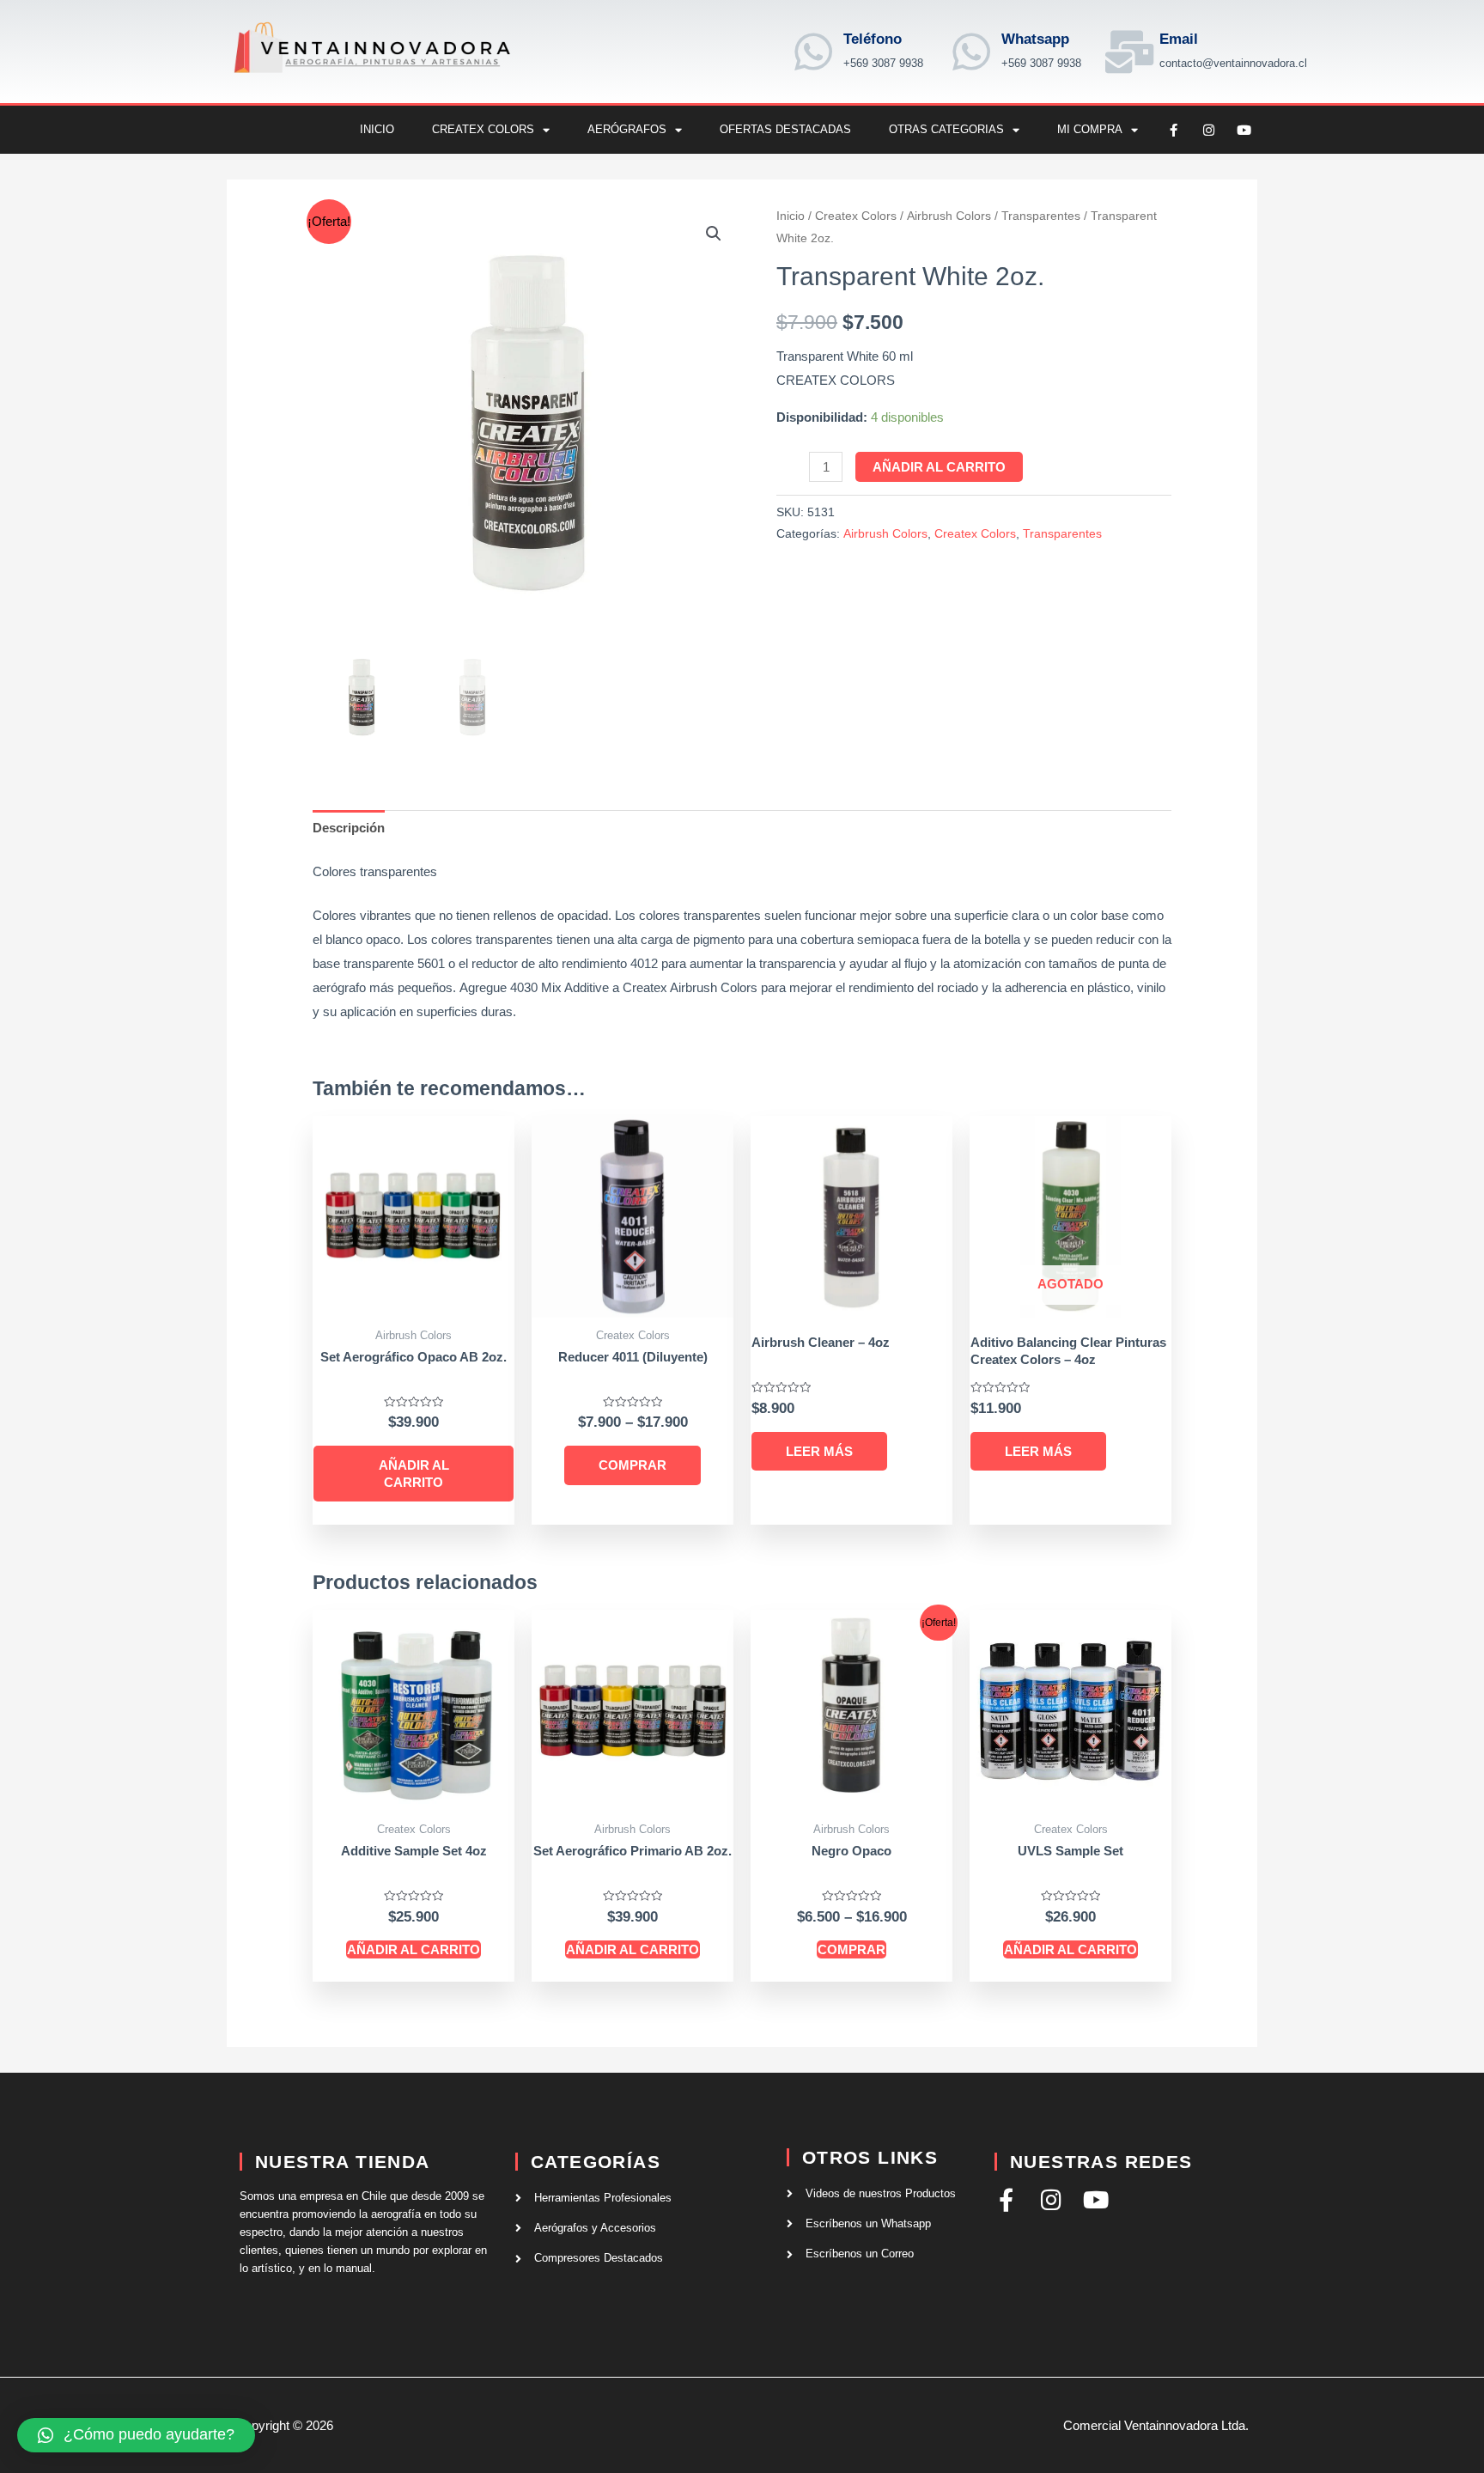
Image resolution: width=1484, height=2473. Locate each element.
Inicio (377, 129)
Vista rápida (414, 1304)
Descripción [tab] (349, 828)
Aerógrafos (627, 129)
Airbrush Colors (949, 216)
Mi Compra (1090, 129)
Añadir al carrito (939, 467)
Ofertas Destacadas (785, 129)
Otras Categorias (946, 129)
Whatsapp (1035, 39)
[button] (714, 234)
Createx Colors (483, 129)
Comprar (633, 1465)
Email (1179, 39)
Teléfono (873, 39)
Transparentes (1041, 216)
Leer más (819, 1451)
